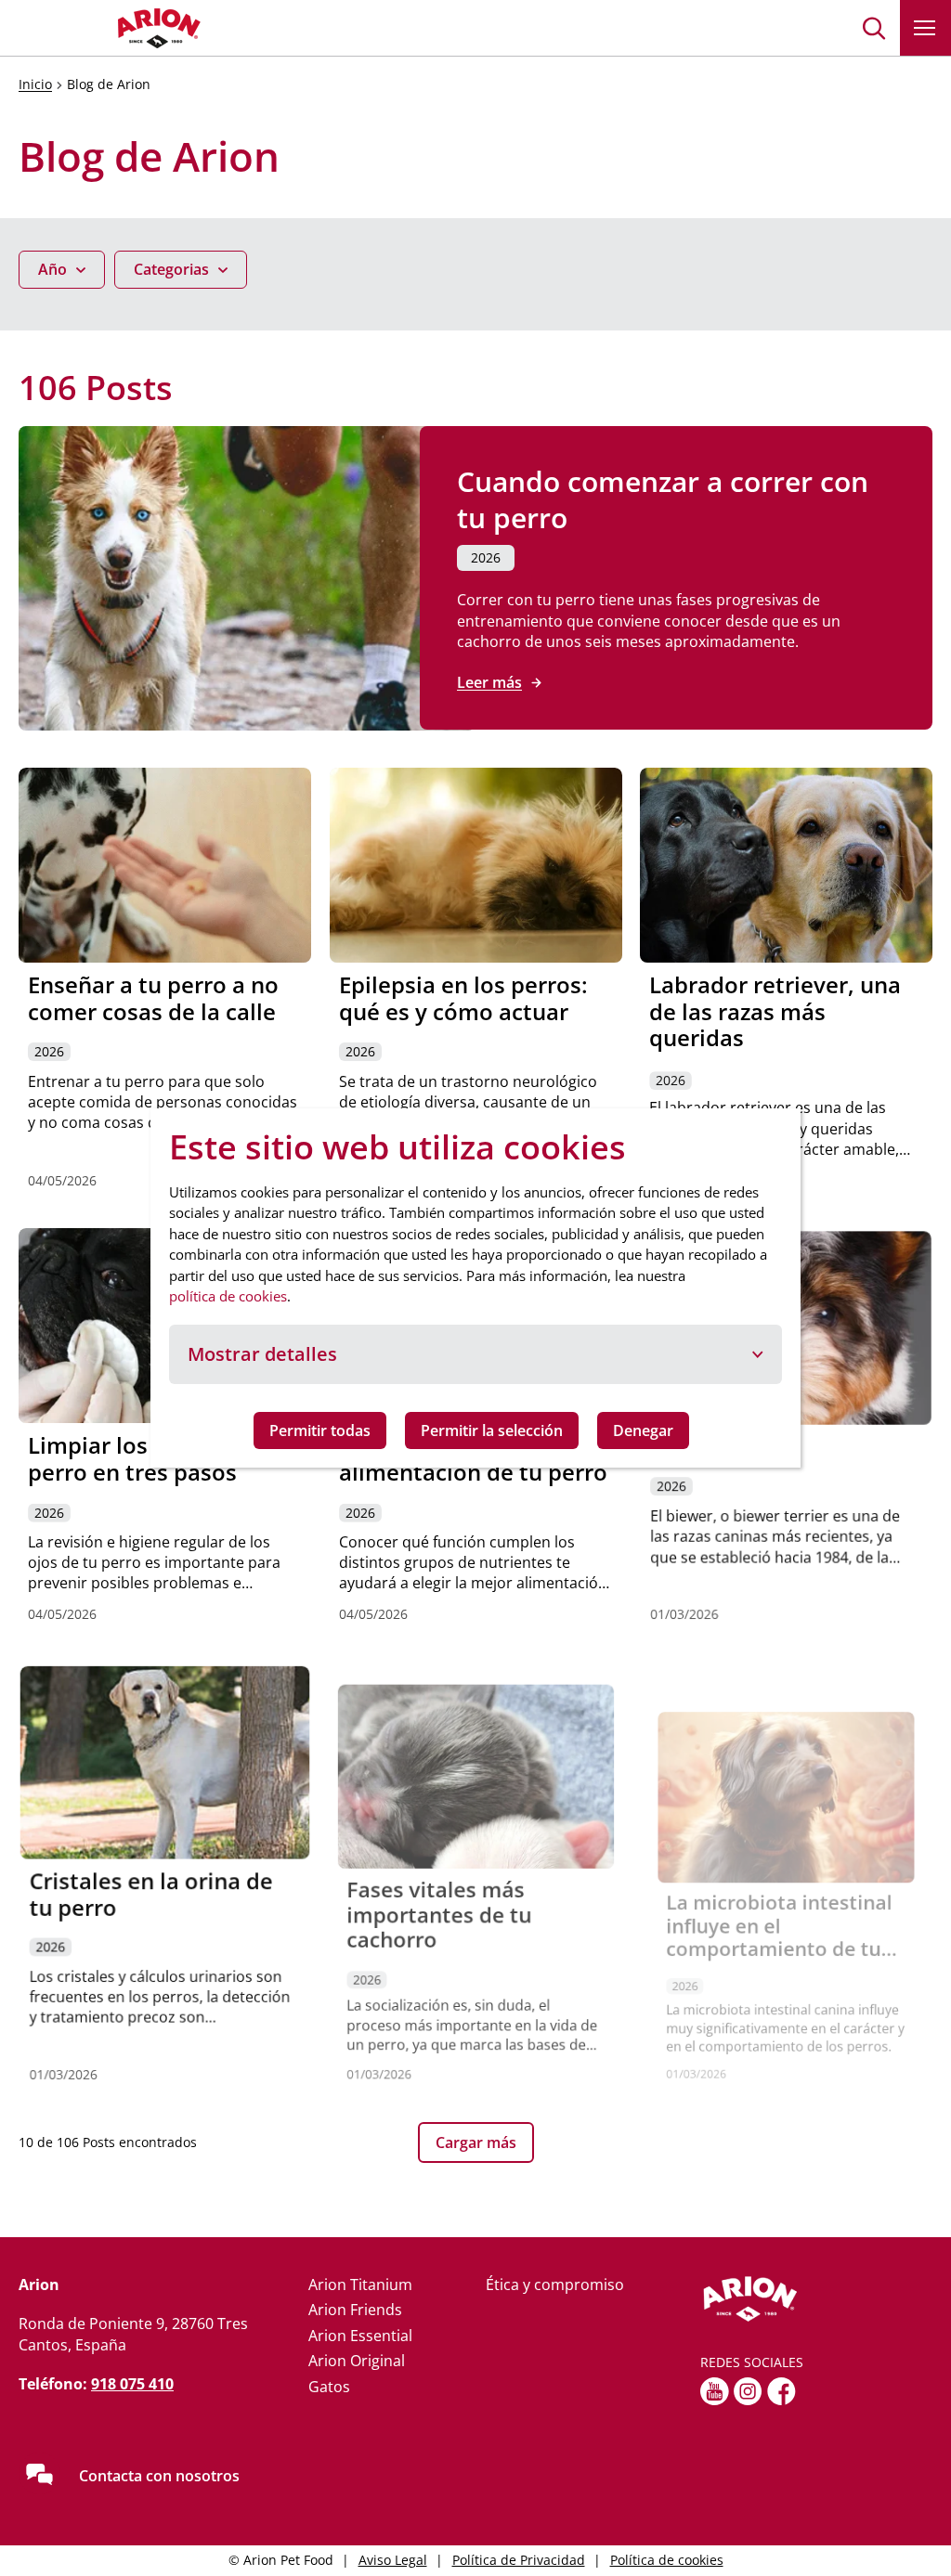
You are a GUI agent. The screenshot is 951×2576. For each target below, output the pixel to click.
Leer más (489, 682)
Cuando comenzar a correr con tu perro (663, 499)
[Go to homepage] (111, 28)
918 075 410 (132, 2384)
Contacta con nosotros (159, 2476)
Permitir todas (320, 1430)
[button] (874, 28)
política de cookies (228, 1296)
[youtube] (715, 2391)
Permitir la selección (492, 1430)
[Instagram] (748, 2391)
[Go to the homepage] (816, 2299)
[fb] (782, 2391)
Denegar (643, 1430)
